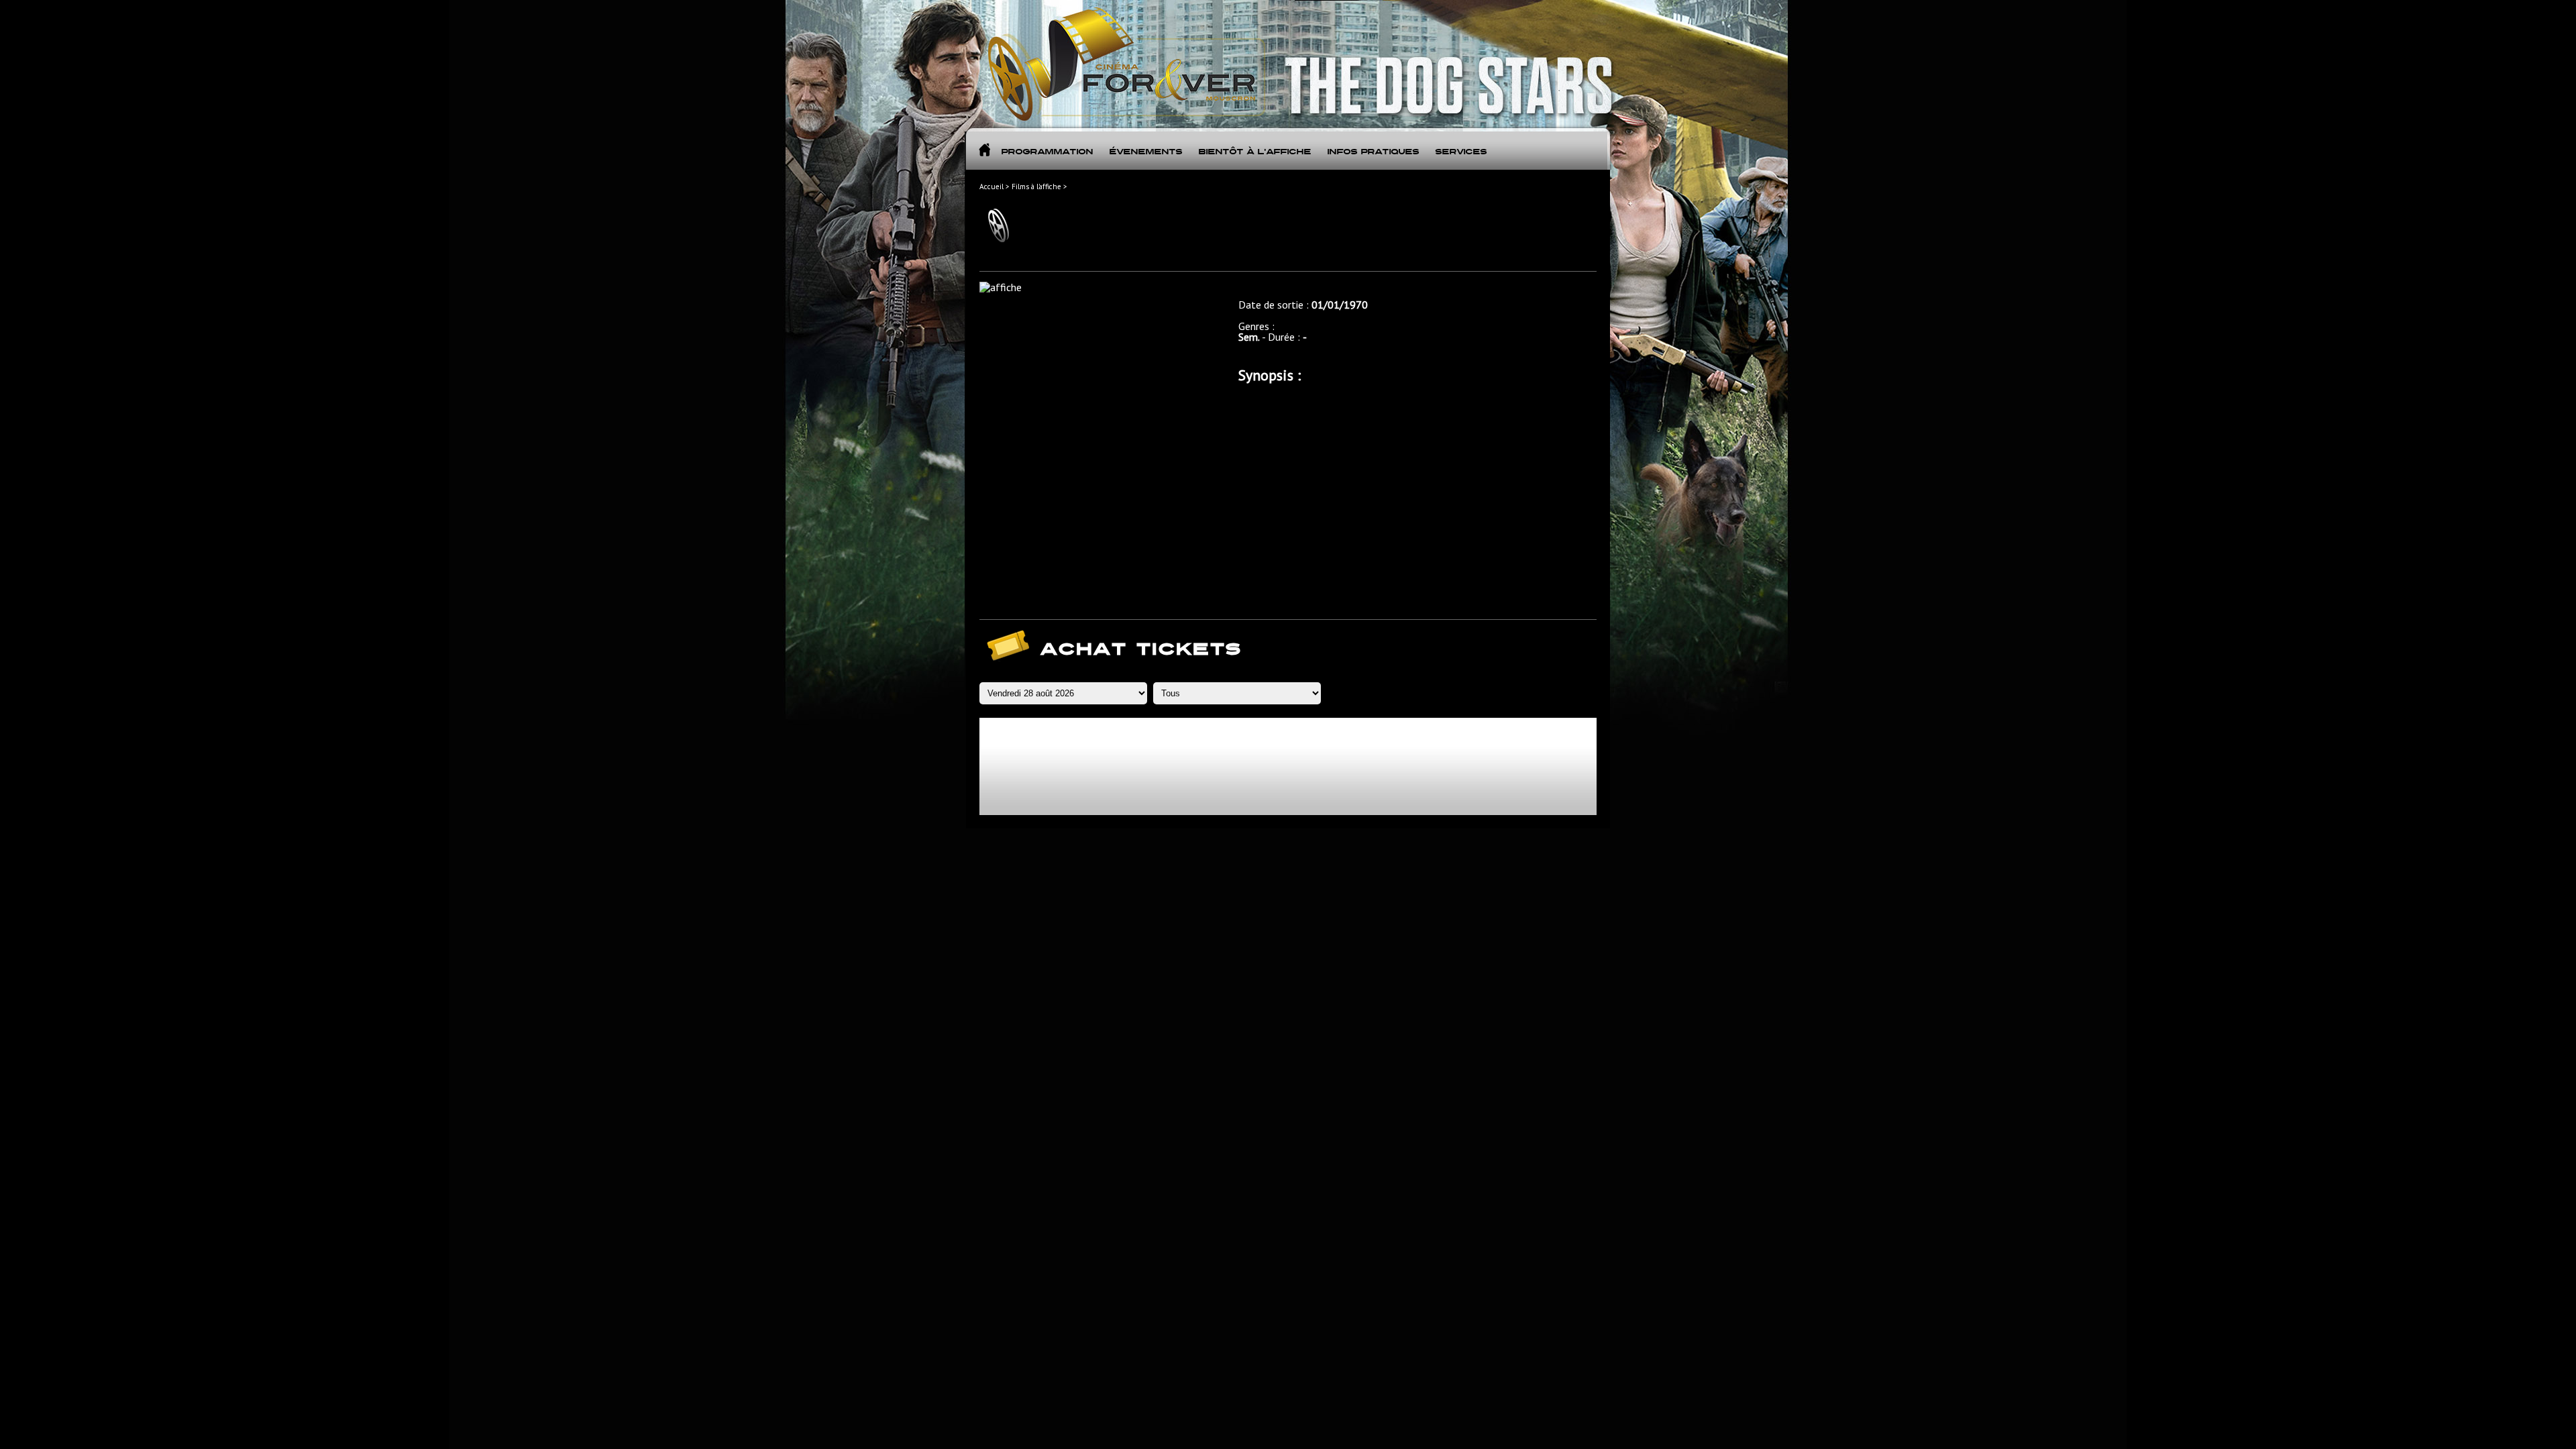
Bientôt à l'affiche (1254, 152)
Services (1461, 152)
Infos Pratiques (1373, 152)
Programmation (1047, 152)
